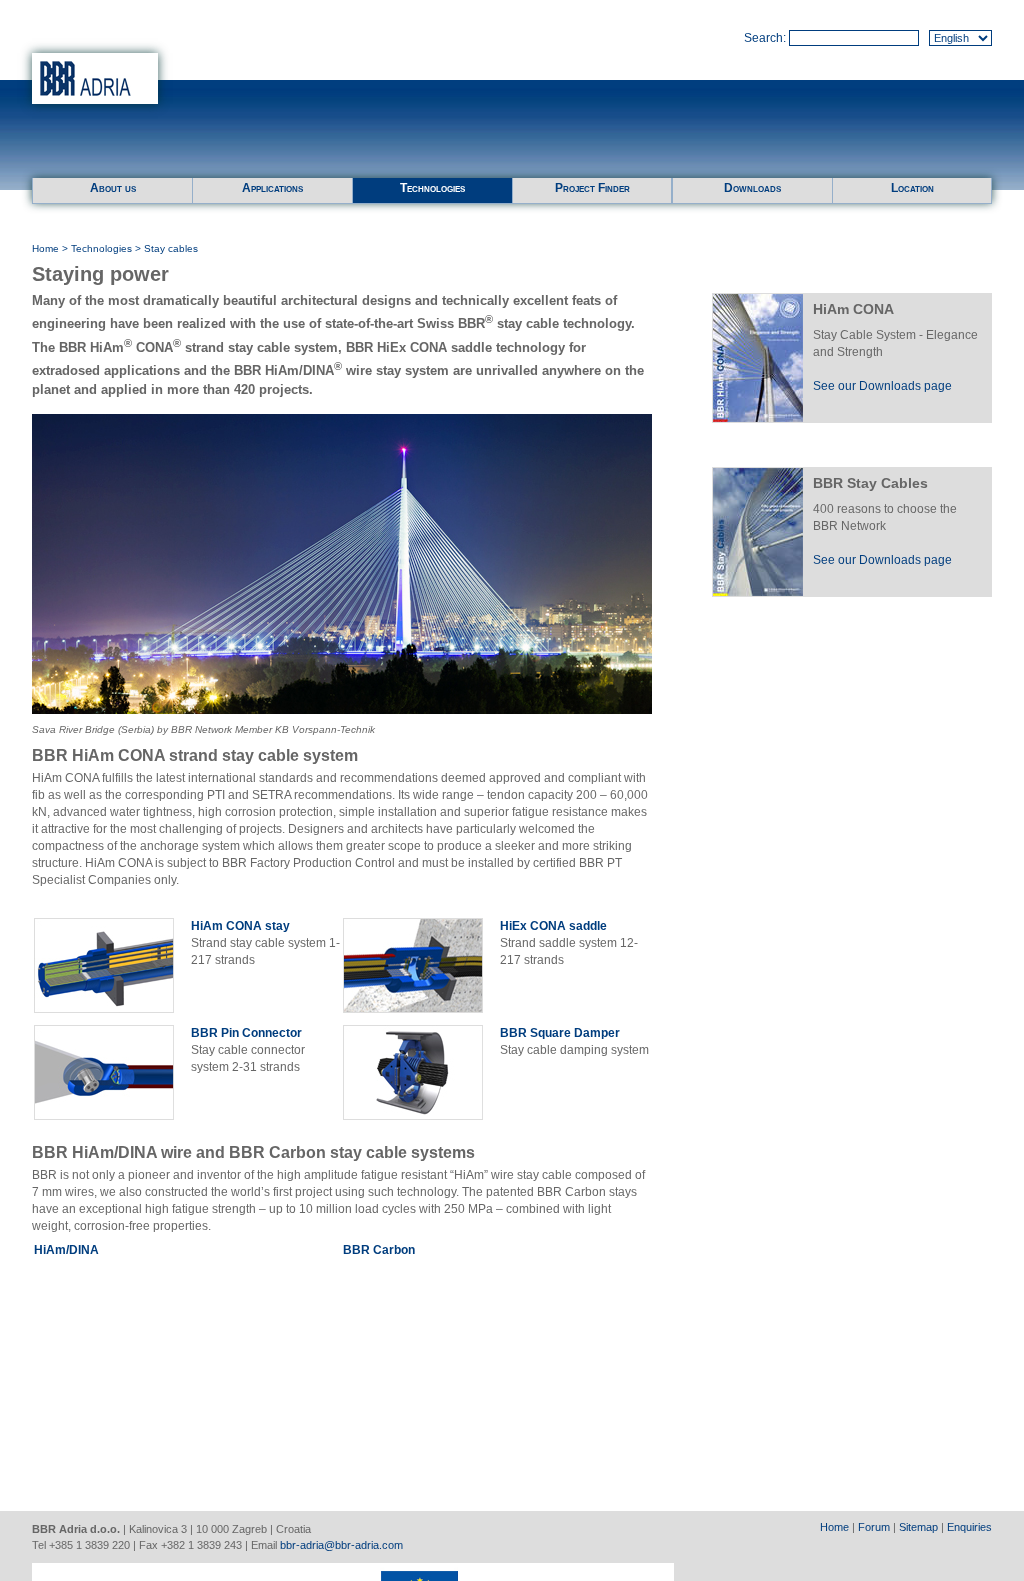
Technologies (432, 188)
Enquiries (969, 1527)
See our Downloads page (882, 386)
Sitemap (918, 1527)
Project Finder (592, 188)
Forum (874, 1527)
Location (912, 188)
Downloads (752, 188)
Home (45, 248)
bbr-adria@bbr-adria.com (341, 1545)
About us (113, 188)
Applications (272, 188)
